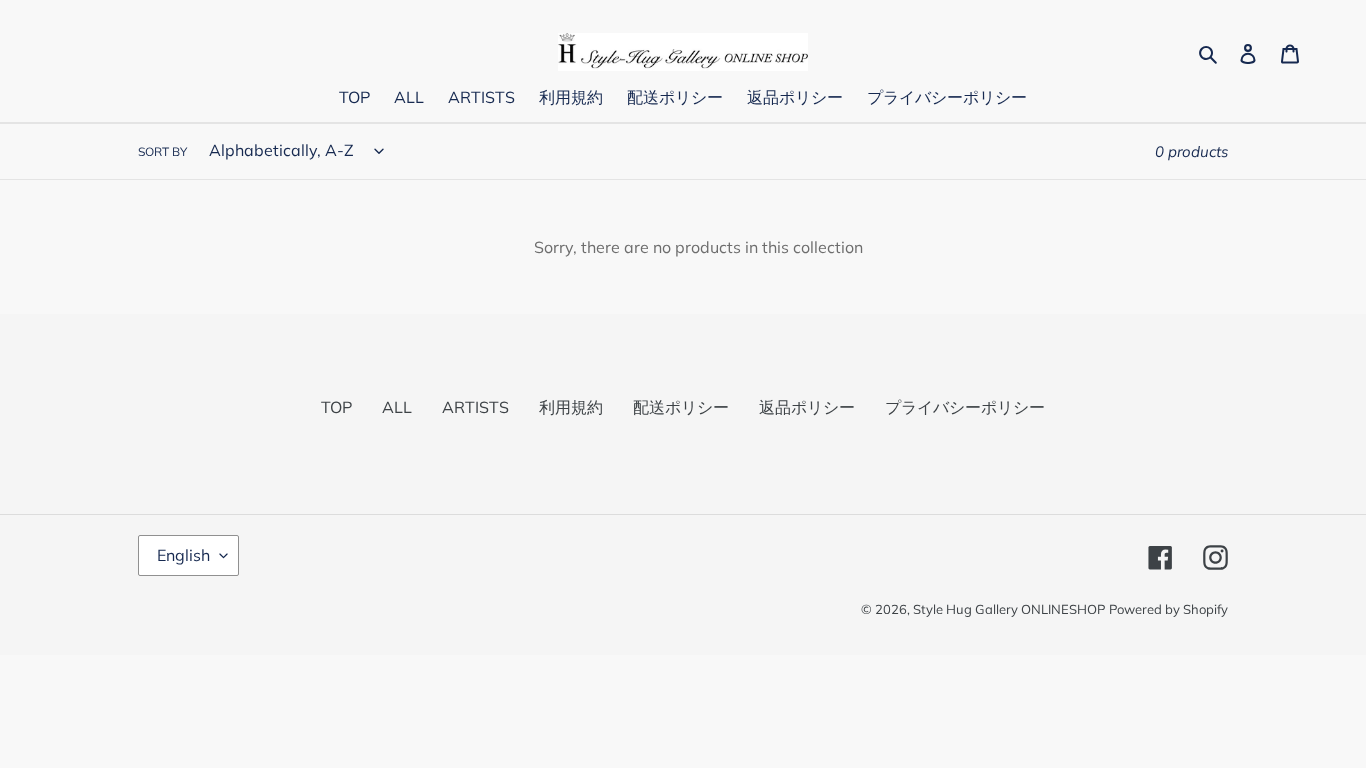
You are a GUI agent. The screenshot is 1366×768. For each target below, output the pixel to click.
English (183, 555)
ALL (397, 407)
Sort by (162, 151)
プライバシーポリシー (965, 407)
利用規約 (571, 407)
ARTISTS (475, 407)
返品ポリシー (807, 407)
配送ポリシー (681, 407)
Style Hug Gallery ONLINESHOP (1009, 609)
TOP (336, 407)
